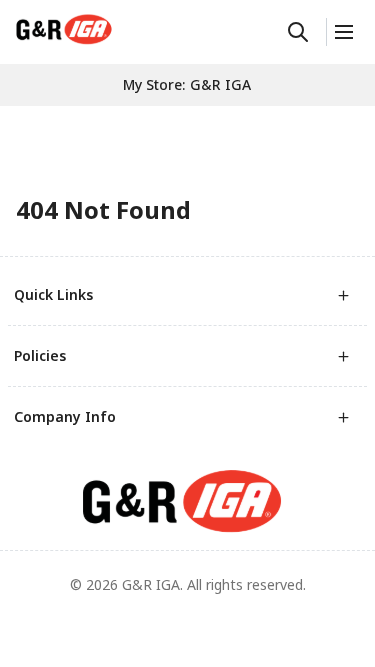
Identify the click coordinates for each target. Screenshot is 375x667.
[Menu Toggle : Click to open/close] (342, 32)
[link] (64, 29)
